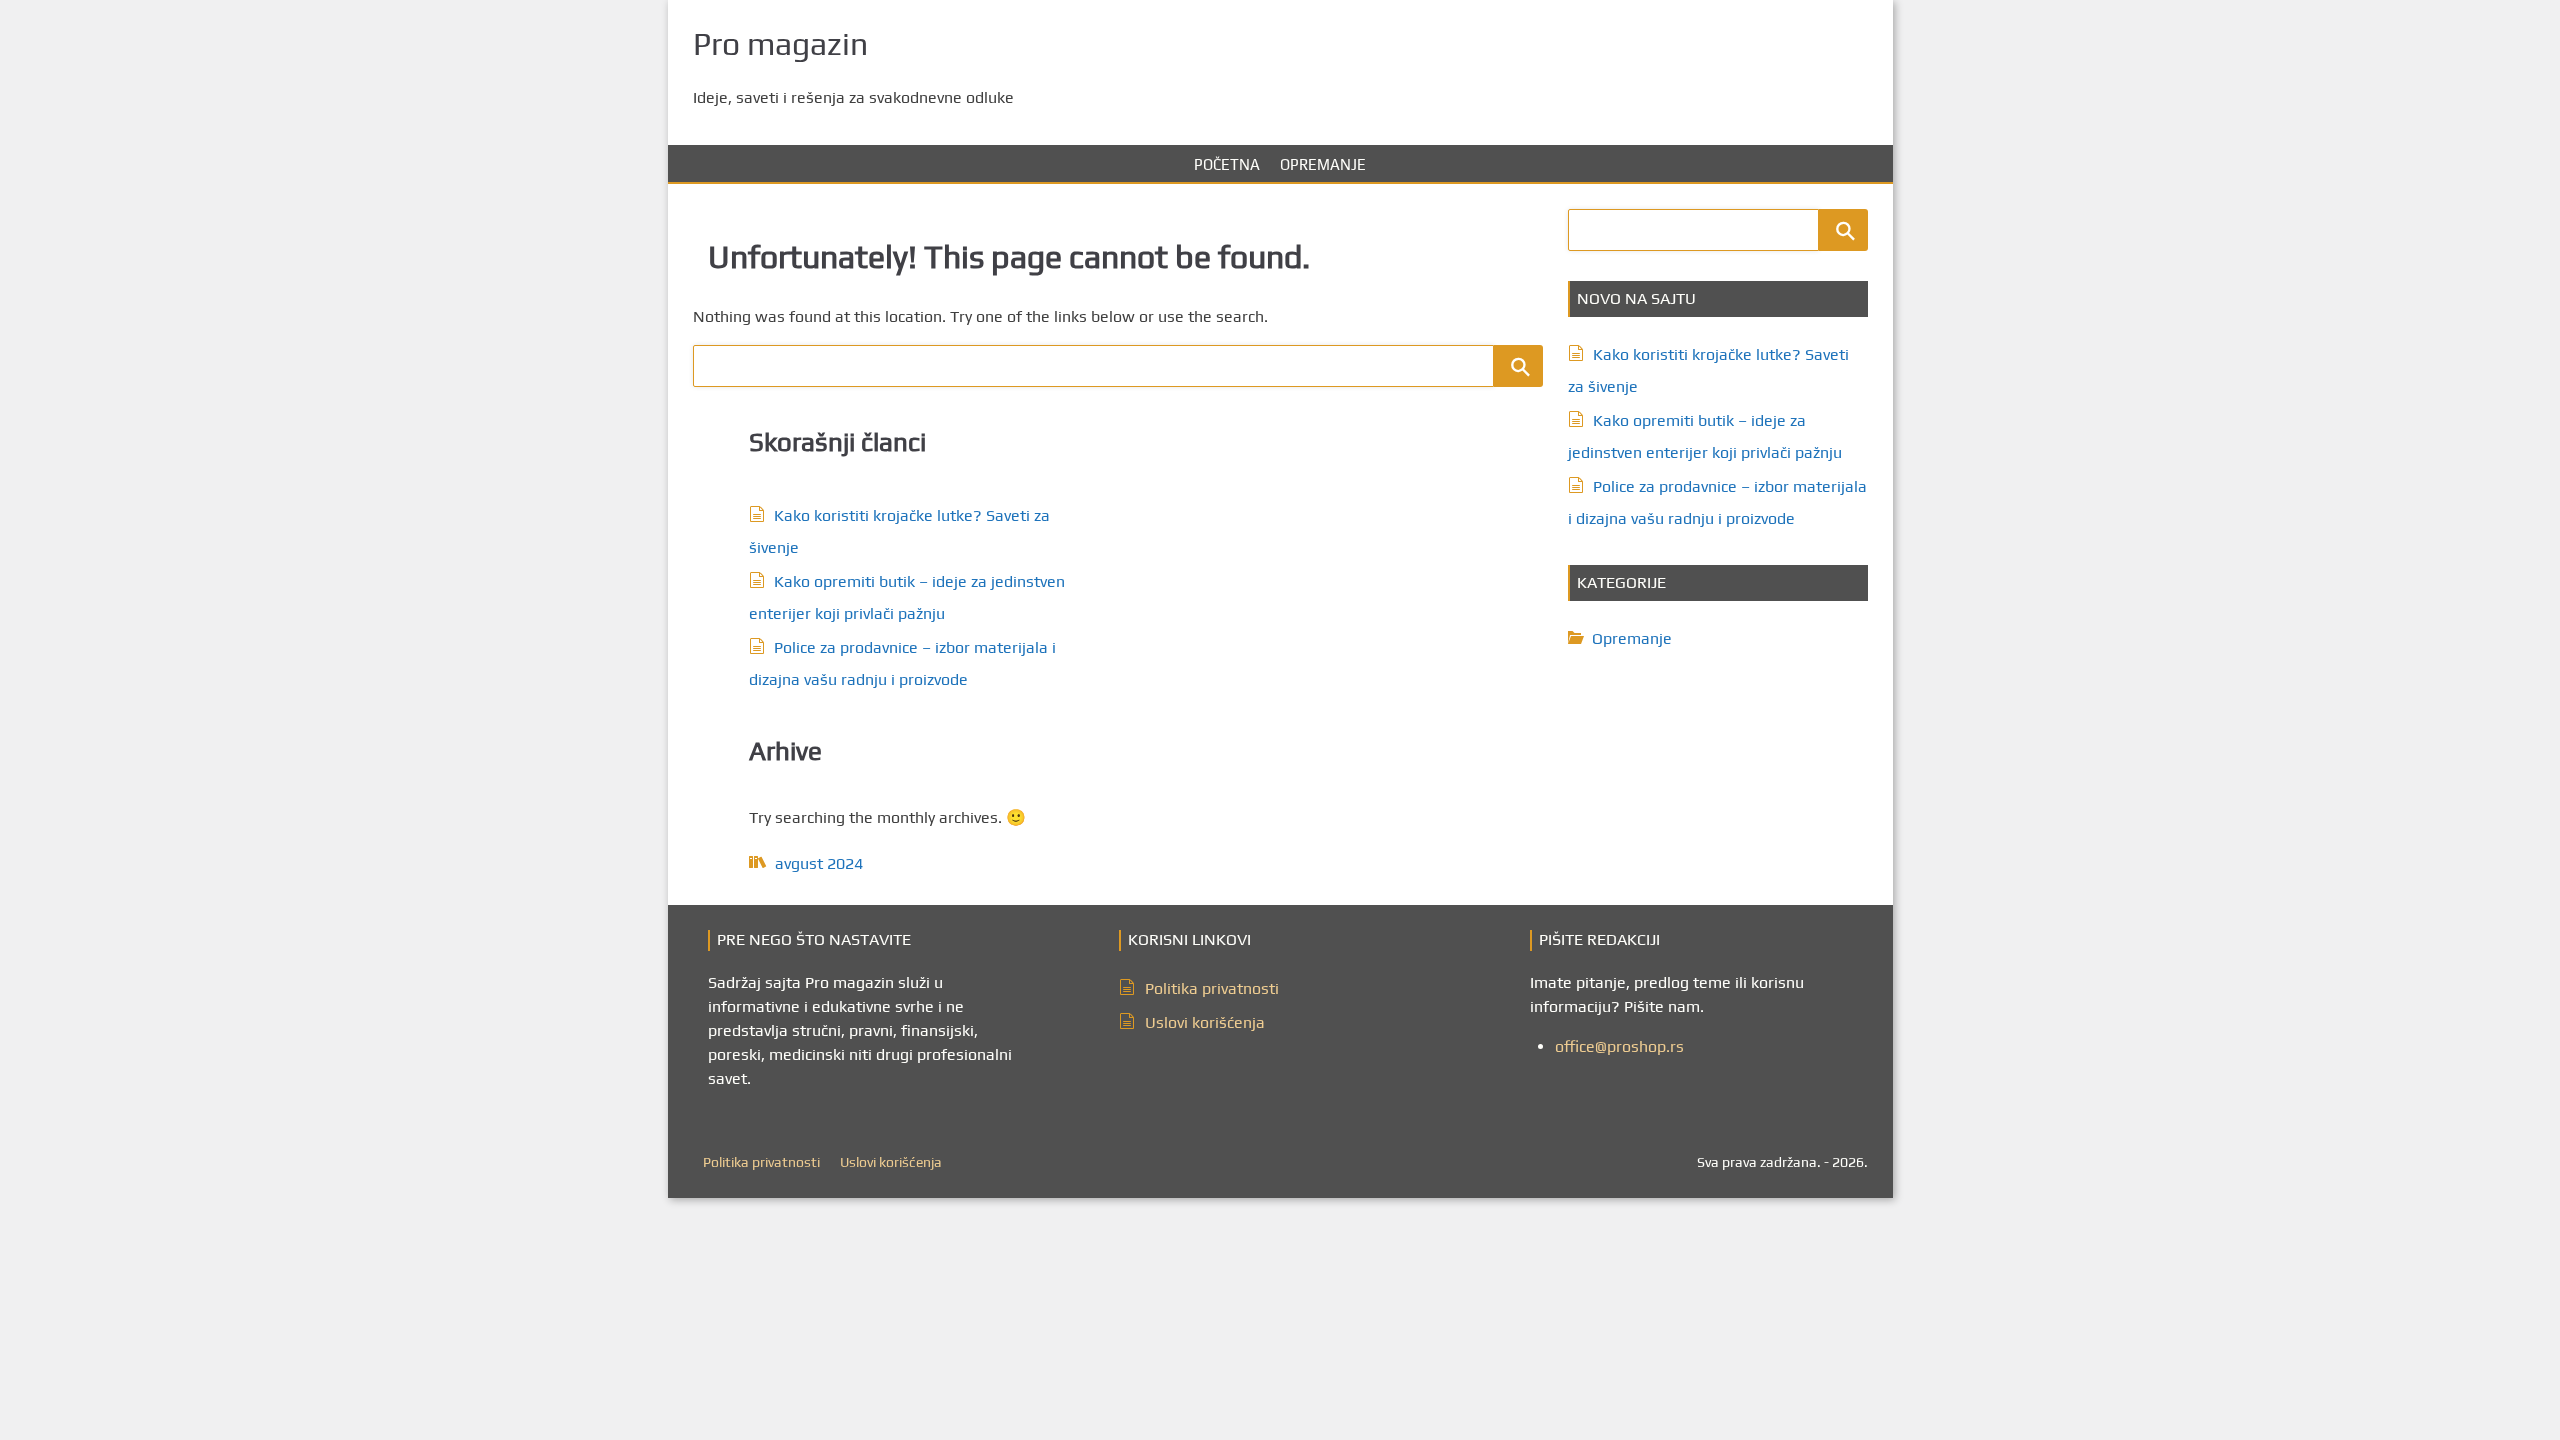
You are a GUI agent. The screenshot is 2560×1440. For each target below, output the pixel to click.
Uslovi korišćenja (1205, 1022)
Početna (1227, 164)
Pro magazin (780, 43)
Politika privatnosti (1212, 988)
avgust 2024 (819, 863)
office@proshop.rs (1619, 1046)
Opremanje (1323, 164)
